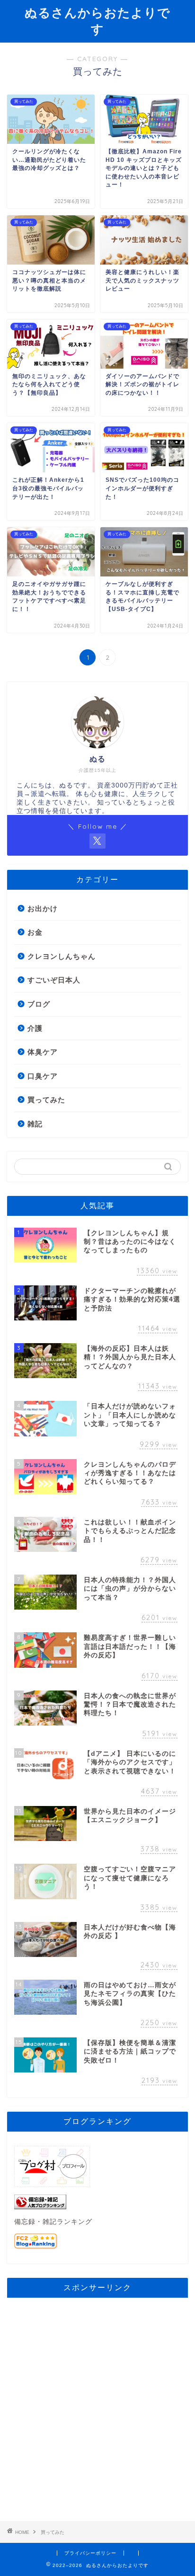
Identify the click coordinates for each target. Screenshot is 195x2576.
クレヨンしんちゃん (62, 956)
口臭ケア (43, 1076)
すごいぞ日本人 (54, 980)
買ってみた (46, 1100)
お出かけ (43, 908)
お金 (35, 932)
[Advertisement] (97, 2402)
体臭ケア (43, 1052)
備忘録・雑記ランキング (53, 2222)
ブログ (39, 1004)
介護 (35, 1028)
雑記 (35, 1124)
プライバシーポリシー (90, 2553)
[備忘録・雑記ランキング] (97, 2202)
